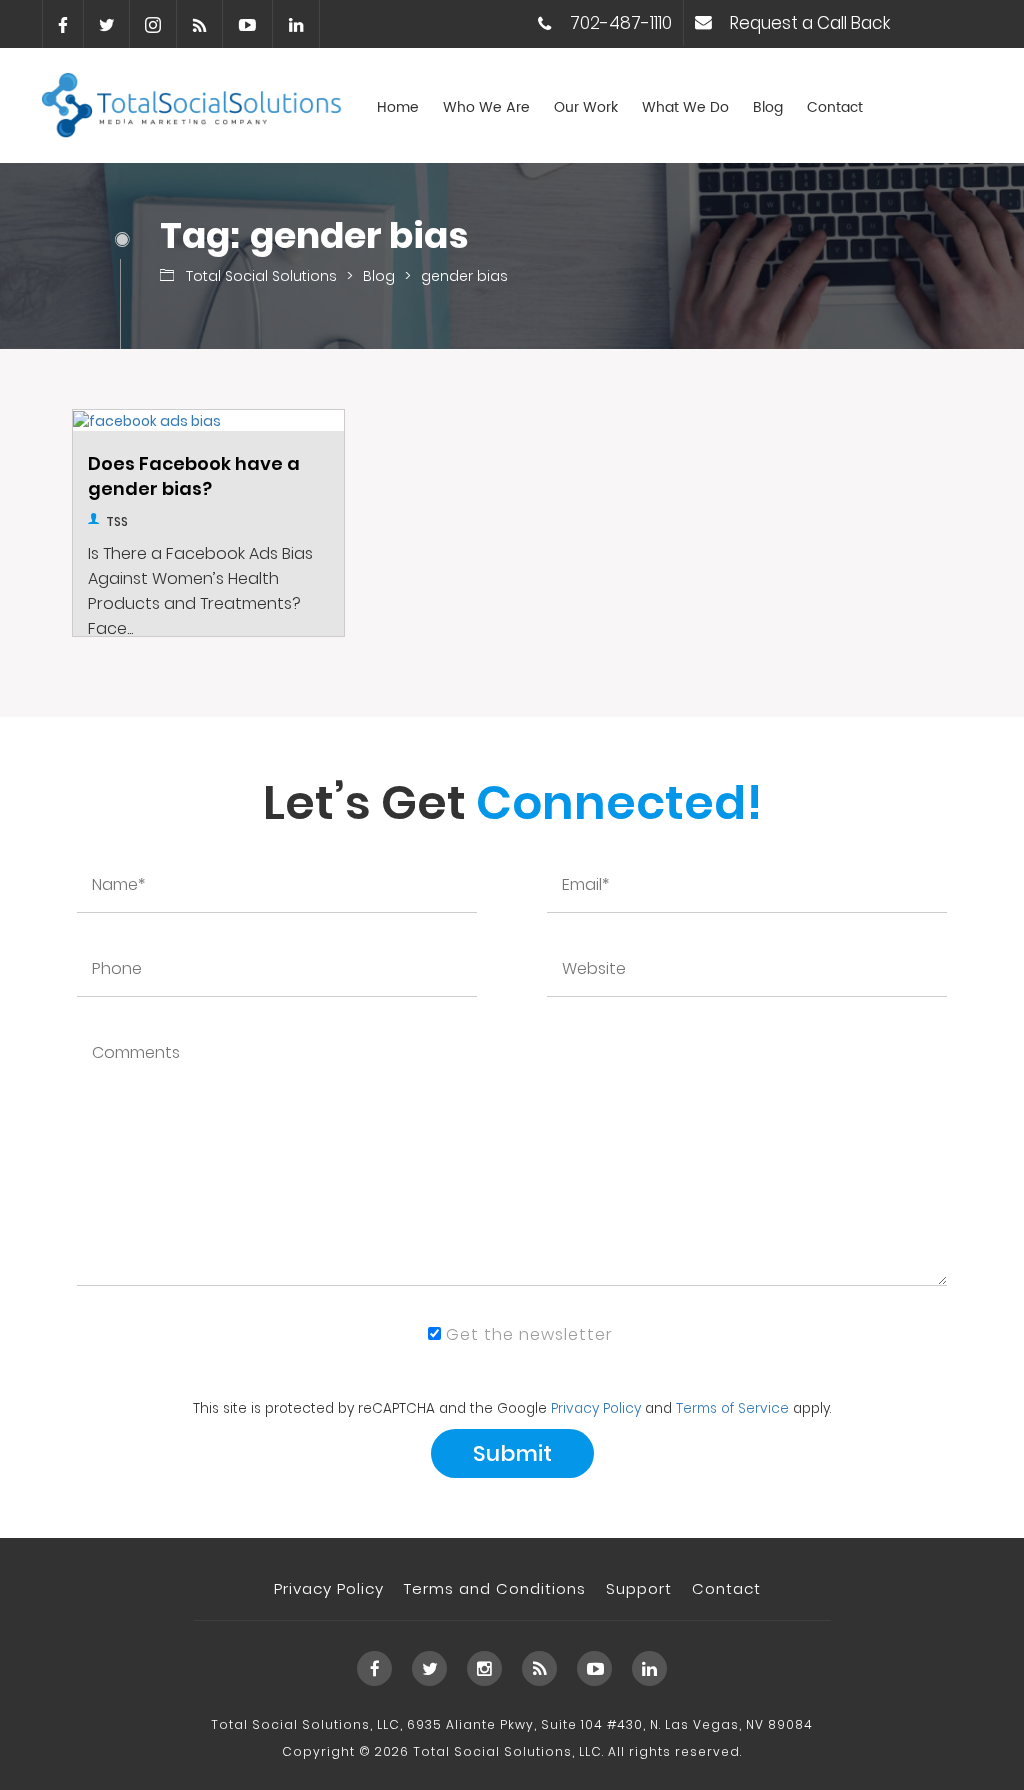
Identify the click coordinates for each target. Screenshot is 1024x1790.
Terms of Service (732, 1408)
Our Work (586, 108)
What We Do (685, 108)
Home (398, 108)
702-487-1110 (621, 23)
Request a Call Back (810, 23)
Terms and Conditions (495, 1588)
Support (639, 1588)
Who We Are (486, 108)
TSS (117, 521)
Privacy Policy (596, 1408)
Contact (835, 108)
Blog (768, 108)
